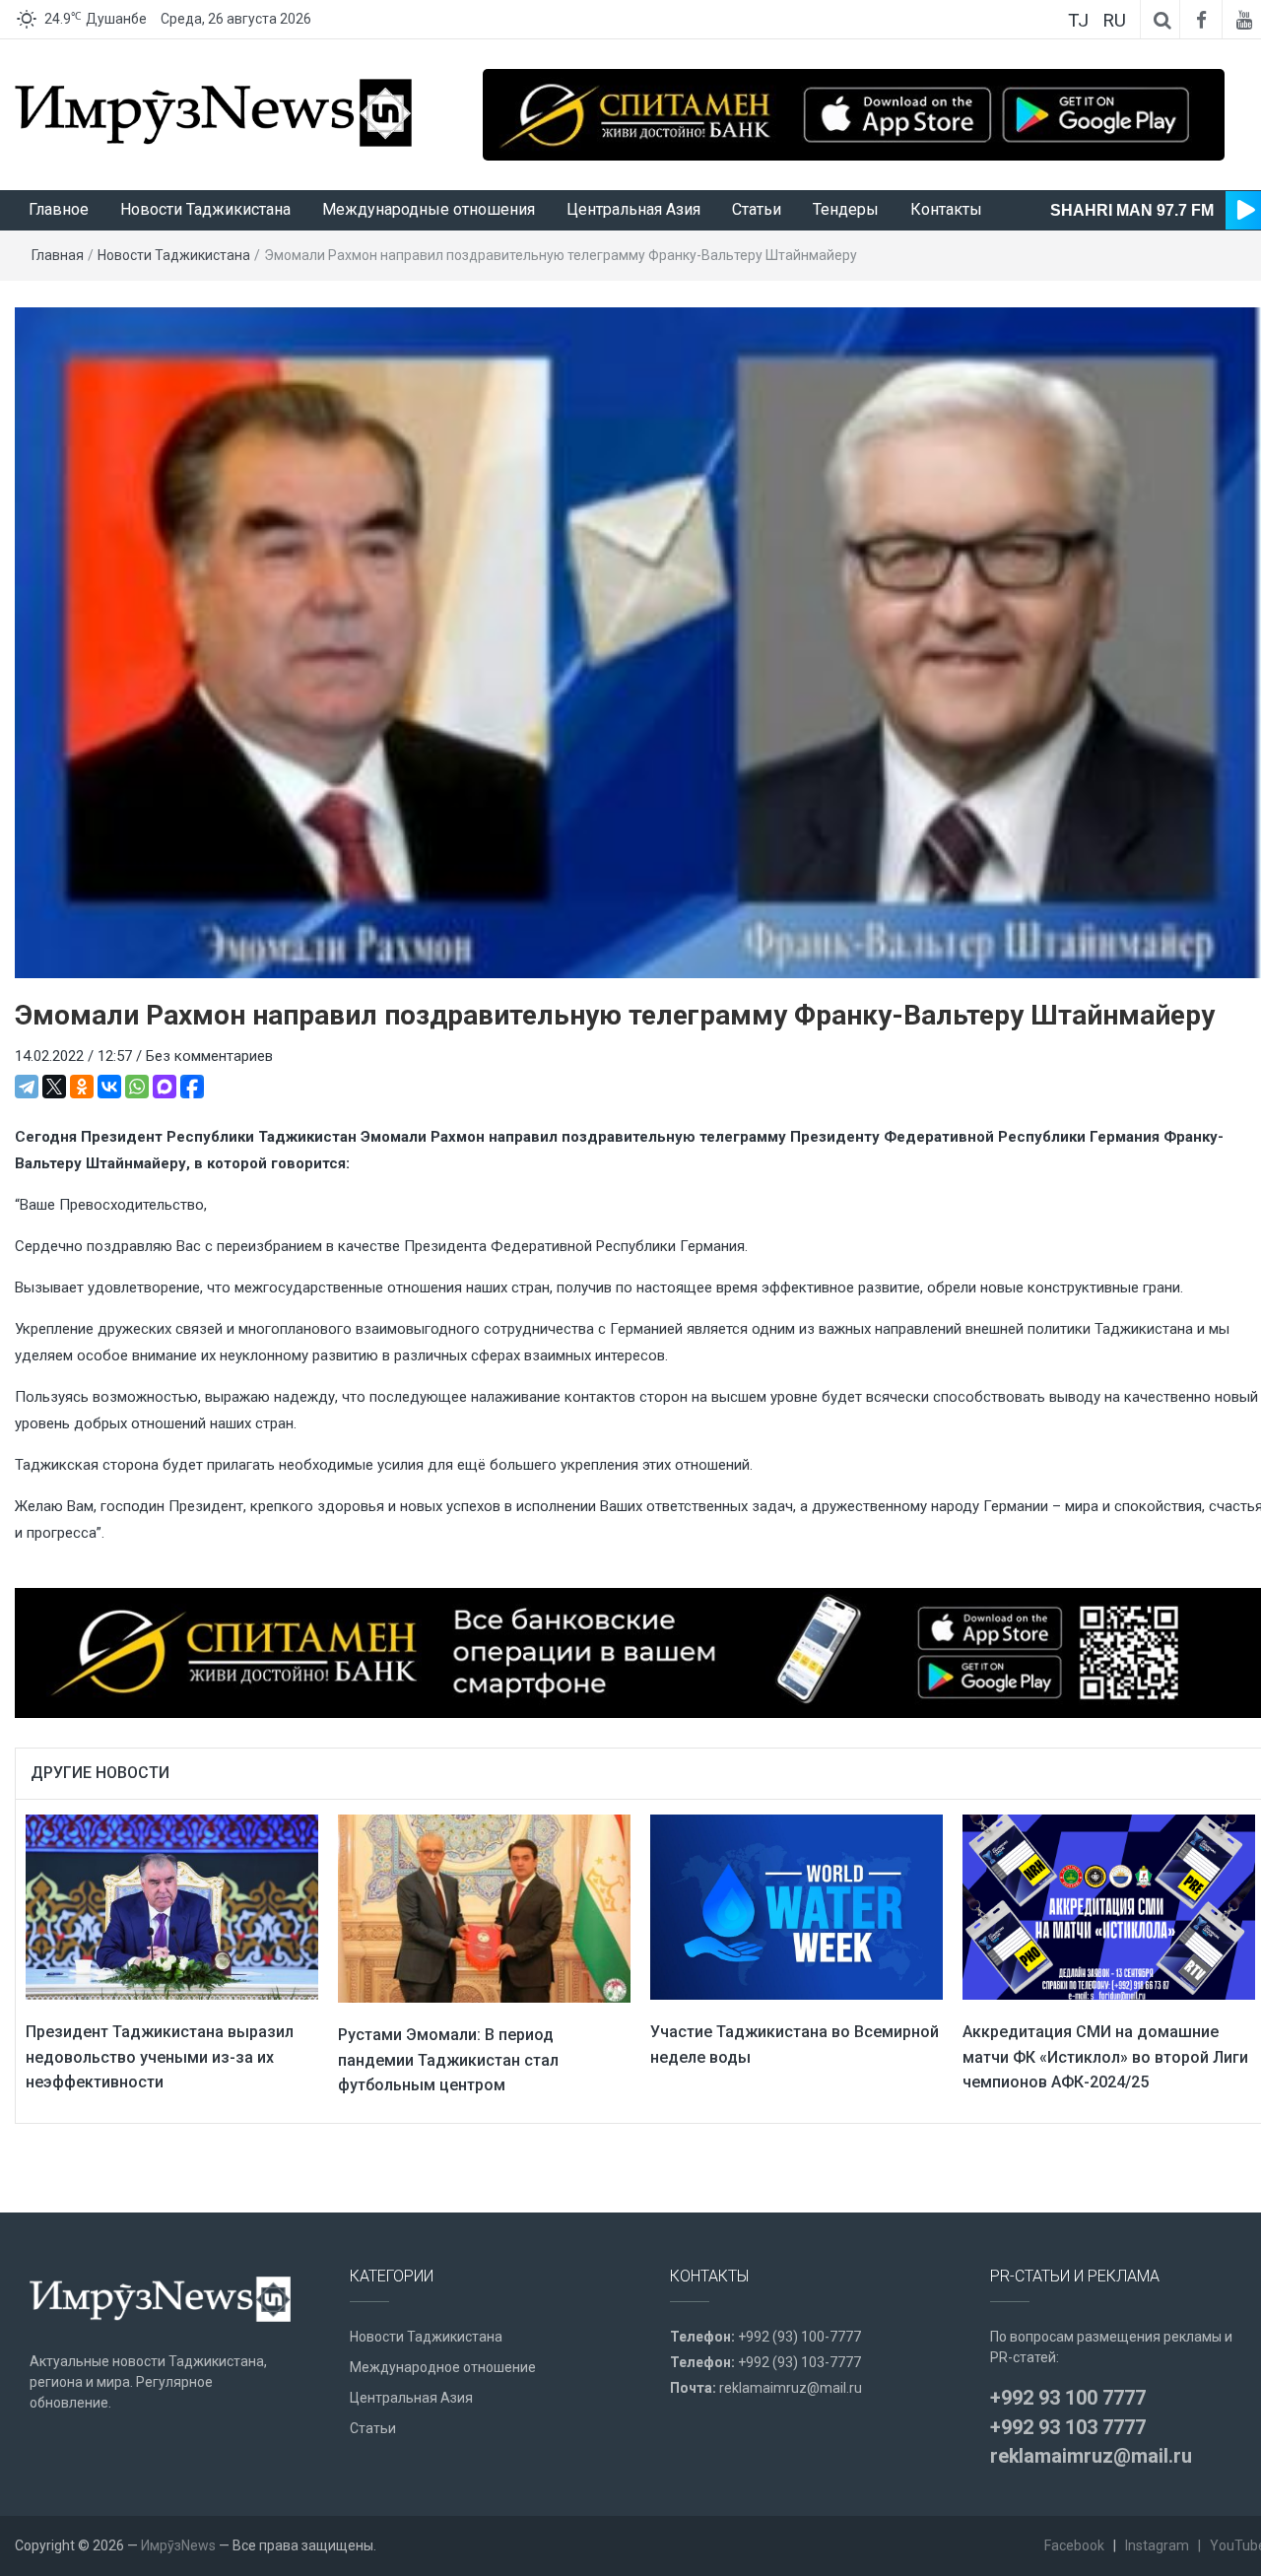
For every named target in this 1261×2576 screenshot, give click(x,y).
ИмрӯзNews (178, 2545)
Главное (59, 209)
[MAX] (165, 1087)
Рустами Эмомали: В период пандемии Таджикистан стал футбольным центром (448, 2060)
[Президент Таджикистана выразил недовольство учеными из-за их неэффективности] (172, 1906)
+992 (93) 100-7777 (799, 2337)
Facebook (1074, 2545)
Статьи (757, 209)
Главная (58, 255)
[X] (54, 1087)
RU (1114, 20)
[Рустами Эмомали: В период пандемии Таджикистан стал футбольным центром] (484, 1907)
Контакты (946, 209)
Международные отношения (429, 209)
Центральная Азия (633, 209)
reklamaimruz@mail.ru (791, 2388)
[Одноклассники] (82, 1087)
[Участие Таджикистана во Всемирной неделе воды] (796, 1906)
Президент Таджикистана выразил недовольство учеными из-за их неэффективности (160, 2057)
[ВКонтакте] (109, 1087)
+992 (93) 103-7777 (799, 2362)
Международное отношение (443, 2367)
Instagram (1157, 2545)
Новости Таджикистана (205, 209)
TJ (1078, 20)
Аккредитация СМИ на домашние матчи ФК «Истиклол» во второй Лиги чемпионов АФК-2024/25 (1105, 2057)
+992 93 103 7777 (1068, 2427)
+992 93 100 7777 (1068, 2398)
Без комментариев (209, 1056)
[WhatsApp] (137, 1087)
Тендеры (846, 209)
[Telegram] (27, 1087)
